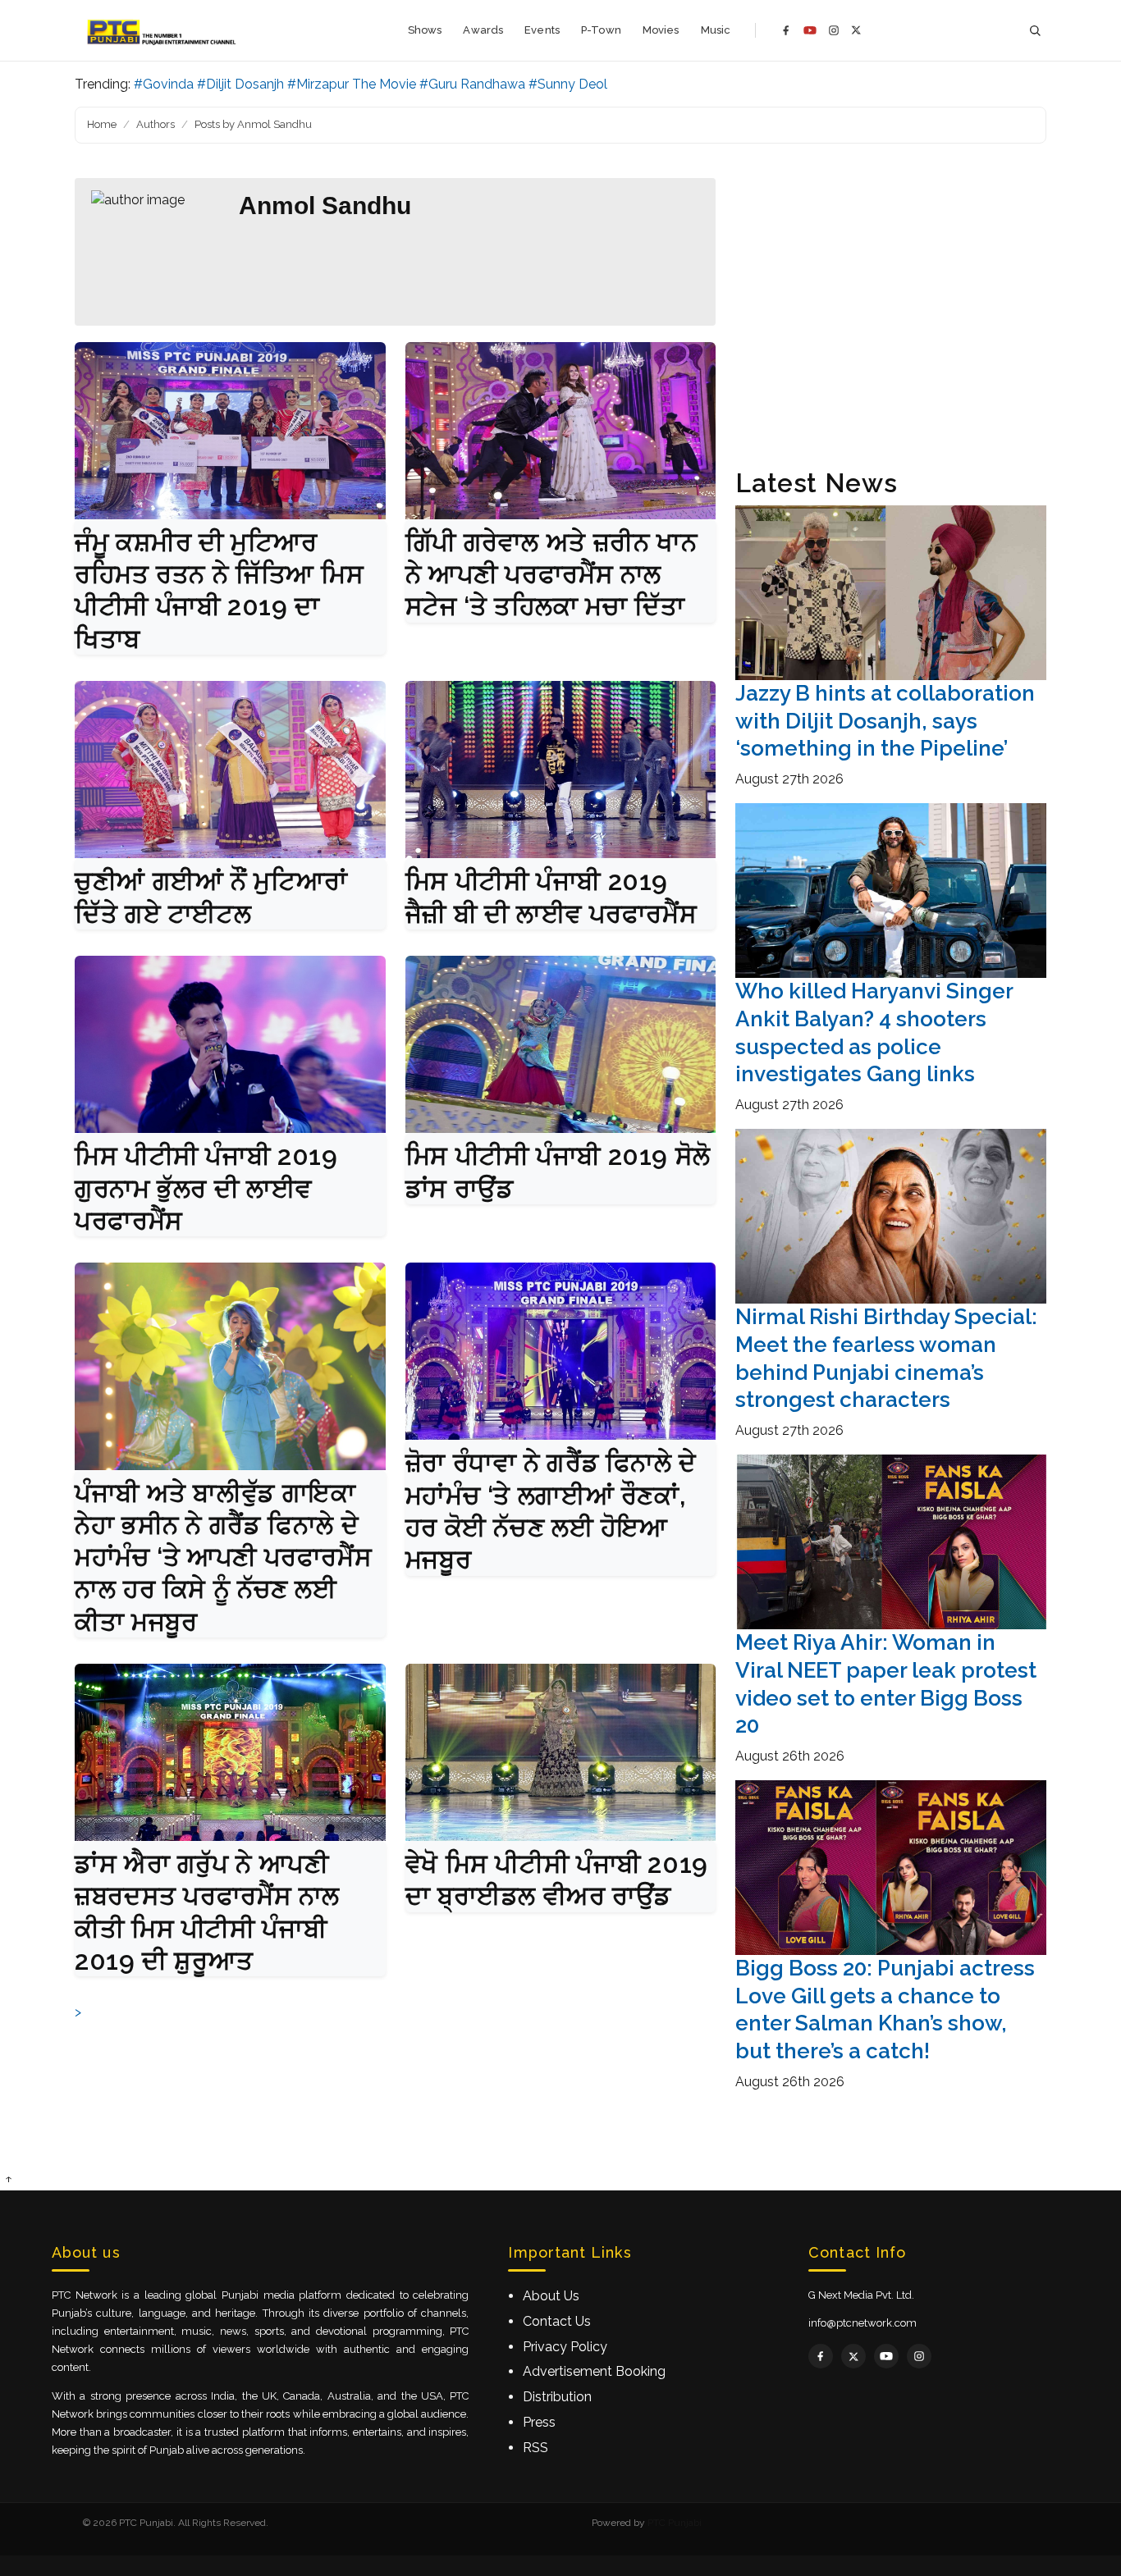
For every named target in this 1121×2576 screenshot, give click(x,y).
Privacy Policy (565, 2347)
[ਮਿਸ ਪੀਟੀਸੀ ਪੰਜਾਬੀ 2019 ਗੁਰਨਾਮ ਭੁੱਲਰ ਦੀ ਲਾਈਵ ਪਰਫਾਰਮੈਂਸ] (230, 1044)
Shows (425, 30)
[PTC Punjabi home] (163, 30)
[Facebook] (786, 30)
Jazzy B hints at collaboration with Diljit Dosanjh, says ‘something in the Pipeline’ (885, 721)
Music (716, 30)
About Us (551, 2296)
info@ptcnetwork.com (862, 2323)
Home (102, 124)
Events (542, 30)
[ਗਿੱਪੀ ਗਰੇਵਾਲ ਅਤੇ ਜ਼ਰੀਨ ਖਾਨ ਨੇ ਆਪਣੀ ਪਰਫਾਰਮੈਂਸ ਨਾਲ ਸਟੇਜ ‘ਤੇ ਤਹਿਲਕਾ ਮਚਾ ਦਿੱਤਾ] (561, 431)
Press (539, 2422)
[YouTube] (810, 30)
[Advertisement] (891, 313)
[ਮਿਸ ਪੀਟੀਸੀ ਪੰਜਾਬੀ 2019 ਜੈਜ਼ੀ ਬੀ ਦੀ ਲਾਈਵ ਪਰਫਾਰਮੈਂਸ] (561, 770)
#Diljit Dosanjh (240, 84)
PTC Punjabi (675, 2523)
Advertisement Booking (594, 2371)
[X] (856, 30)
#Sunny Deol (568, 84)
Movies (661, 30)
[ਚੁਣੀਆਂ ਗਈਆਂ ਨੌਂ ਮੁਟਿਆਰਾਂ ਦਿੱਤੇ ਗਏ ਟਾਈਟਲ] (230, 770)
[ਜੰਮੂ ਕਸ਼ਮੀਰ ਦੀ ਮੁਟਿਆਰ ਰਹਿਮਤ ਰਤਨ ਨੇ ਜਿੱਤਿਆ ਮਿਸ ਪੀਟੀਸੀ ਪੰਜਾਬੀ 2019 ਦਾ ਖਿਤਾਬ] (230, 431)
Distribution (557, 2397)
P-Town (601, 30)
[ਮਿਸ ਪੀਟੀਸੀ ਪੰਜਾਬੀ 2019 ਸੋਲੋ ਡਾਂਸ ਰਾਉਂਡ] (561, 1044)
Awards (483, 30)
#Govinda (164, 84)
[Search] (1035, 31)
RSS (535, 2448)
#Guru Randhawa (472, 84)
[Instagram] (834, 30)
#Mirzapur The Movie (352, 84)
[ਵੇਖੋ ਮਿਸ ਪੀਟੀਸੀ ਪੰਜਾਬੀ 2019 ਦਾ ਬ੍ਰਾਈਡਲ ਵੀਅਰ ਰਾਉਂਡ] (561, 1752)
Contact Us (557, 2321)
